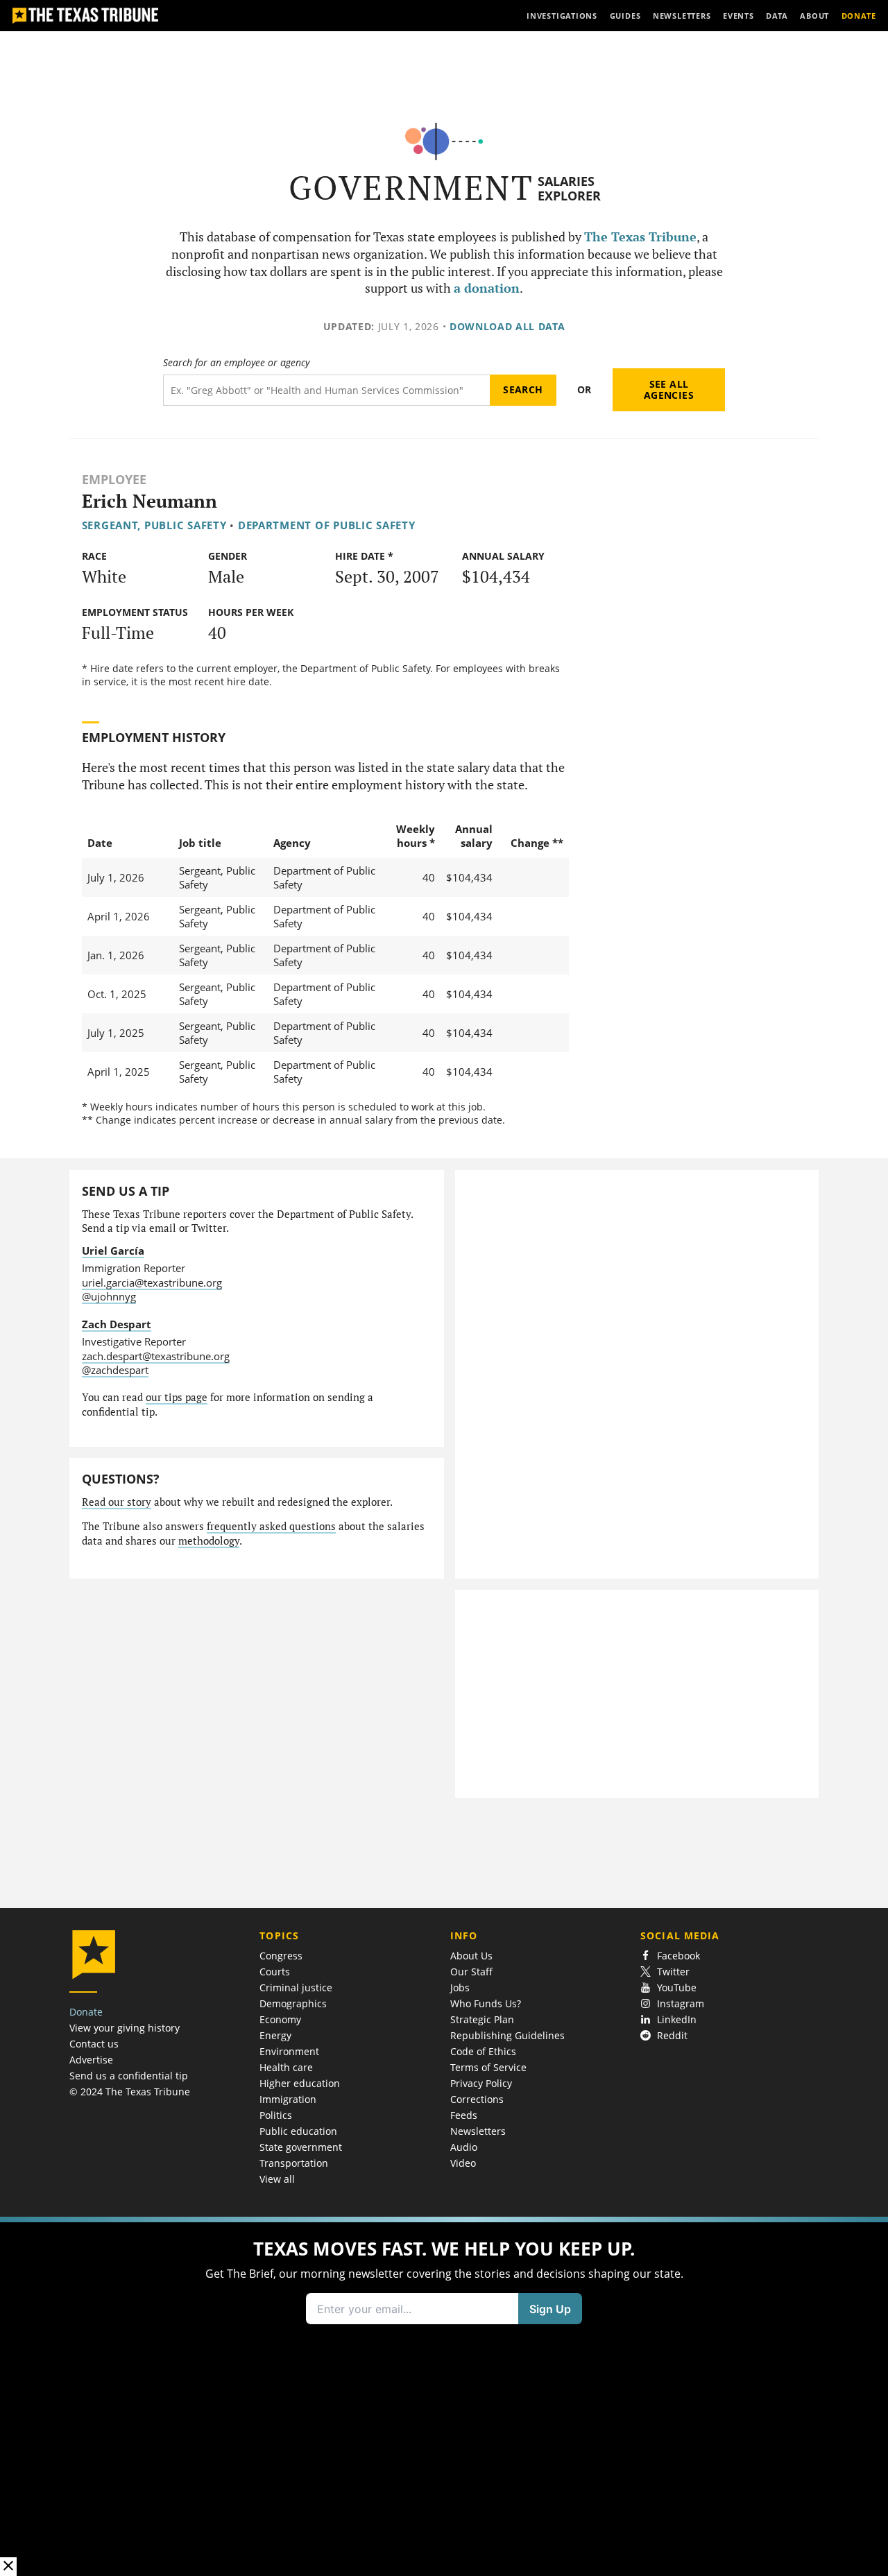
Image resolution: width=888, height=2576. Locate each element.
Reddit (672, 2035)
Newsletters (478, 2131)
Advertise (91, 2060)
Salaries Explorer (569, 188)
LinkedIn (677, 2019)
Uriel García (113, 1251)
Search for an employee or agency (236, 363)
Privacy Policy (481, 2083)
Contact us (94, 2044)
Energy (275, 2035)
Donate (86, 2012)
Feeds (464, 2115)
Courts (275, 1972)
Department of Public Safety (327, 525)
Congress (281, 1956)
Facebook (678, 1956)
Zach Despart (117, 1324)
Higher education (300, 2083)
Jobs (460, 1987)
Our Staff (471, 1972)
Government (411, 188)
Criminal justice (296, 1987)
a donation (487, 288)
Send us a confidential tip (129, 2076)
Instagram (681, 2003)
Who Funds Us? (486, 2003)
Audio (464, 2147)
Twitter (673, 1972)
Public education (298, 2131)
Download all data (507, 326)
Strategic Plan (482, 2019)
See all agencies (669, 389)
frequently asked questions (271, 1526)
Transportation (294, 2163)
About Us (471, 1956)
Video (463, 2163)
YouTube (677, 1987)
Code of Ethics (483, 2051)
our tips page (177, 1397)
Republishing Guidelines (507, 2035)
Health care (286, 2067)
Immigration (288, 2099)
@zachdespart (115, 1370)
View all (277, 2179)
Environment (289, 2051)
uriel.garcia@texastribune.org (152, 1282)
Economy (280, 2019)
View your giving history (125, 2028)
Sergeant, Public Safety (154, 525)
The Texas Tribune (640, 237)
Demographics (293, 2003)
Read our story (117, 1502)
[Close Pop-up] (8, 2567)
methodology (209, 1541)
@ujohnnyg (109, 1296)
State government (301, 2147)
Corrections (477, 2099)
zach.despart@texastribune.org (156, 1356)
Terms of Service (488, 2067)
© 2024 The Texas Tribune (130, 2092)
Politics (276, 2115)
